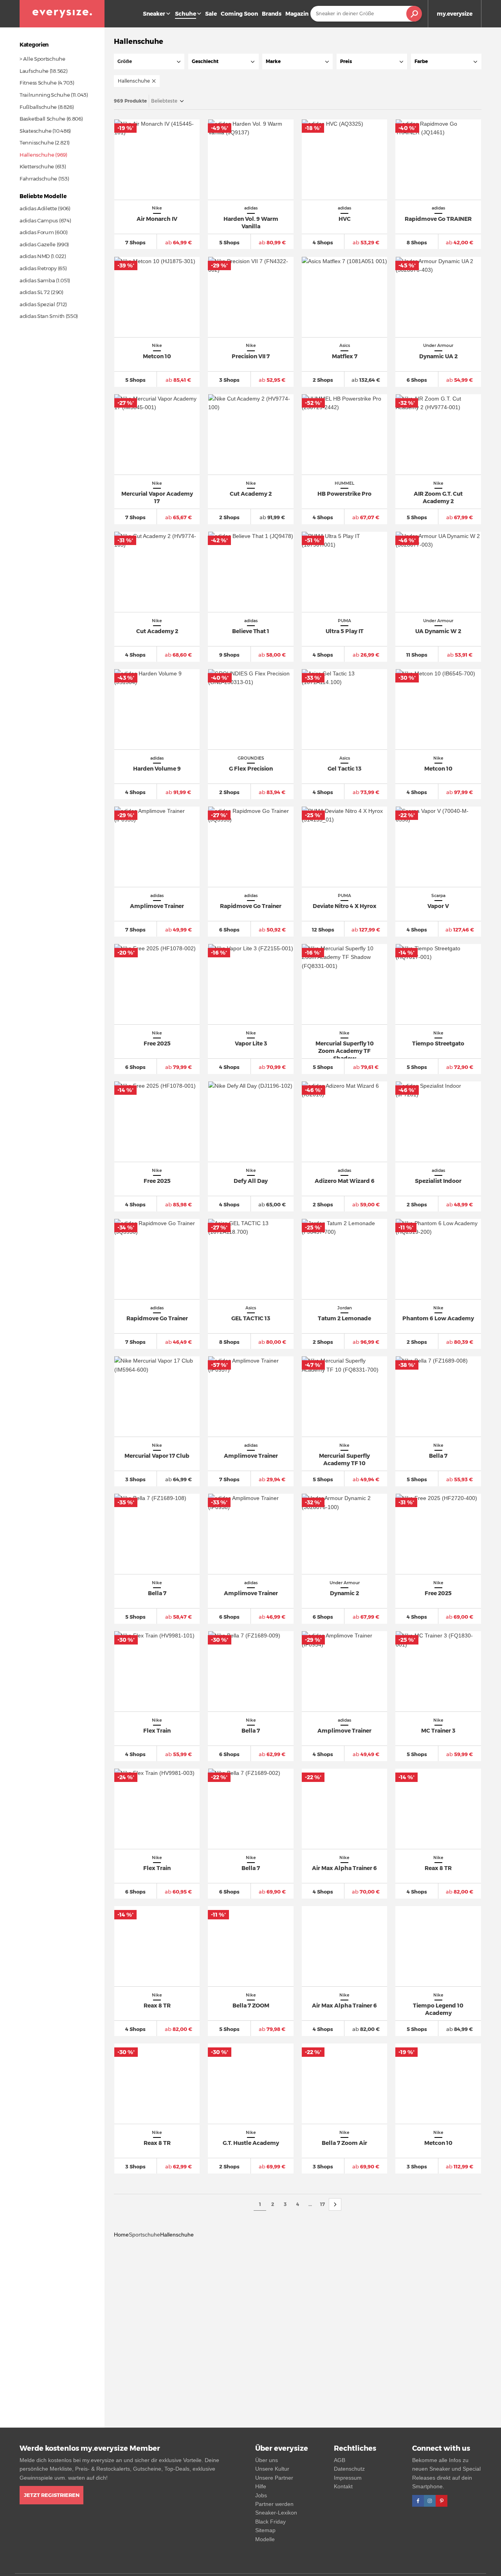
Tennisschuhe (37, 143)
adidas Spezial (37, 304)
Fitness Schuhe (38, 83)
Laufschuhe (34, 71)
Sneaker (154, 14)
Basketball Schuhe (42, 119)
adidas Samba (37, 280)
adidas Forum (37, 232)
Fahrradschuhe (38, 179)
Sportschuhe (144, 2235)
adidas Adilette (38, 208)
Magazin (297, 14)
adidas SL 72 (35, 292)
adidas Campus (39, 220)
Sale (211, 14)
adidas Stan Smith (42, 316)
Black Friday (270, 2522)
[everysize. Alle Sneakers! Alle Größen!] (62, 14)
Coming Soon (239, 14)
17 (323, 2204)
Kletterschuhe (37, 166)
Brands (272, 14)
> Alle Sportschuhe (42, 59)
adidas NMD (35, 256)
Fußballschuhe (38, 107)
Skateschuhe (36, 131)
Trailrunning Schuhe (45, 95)
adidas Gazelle (38, 244)
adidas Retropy (38, 268)
